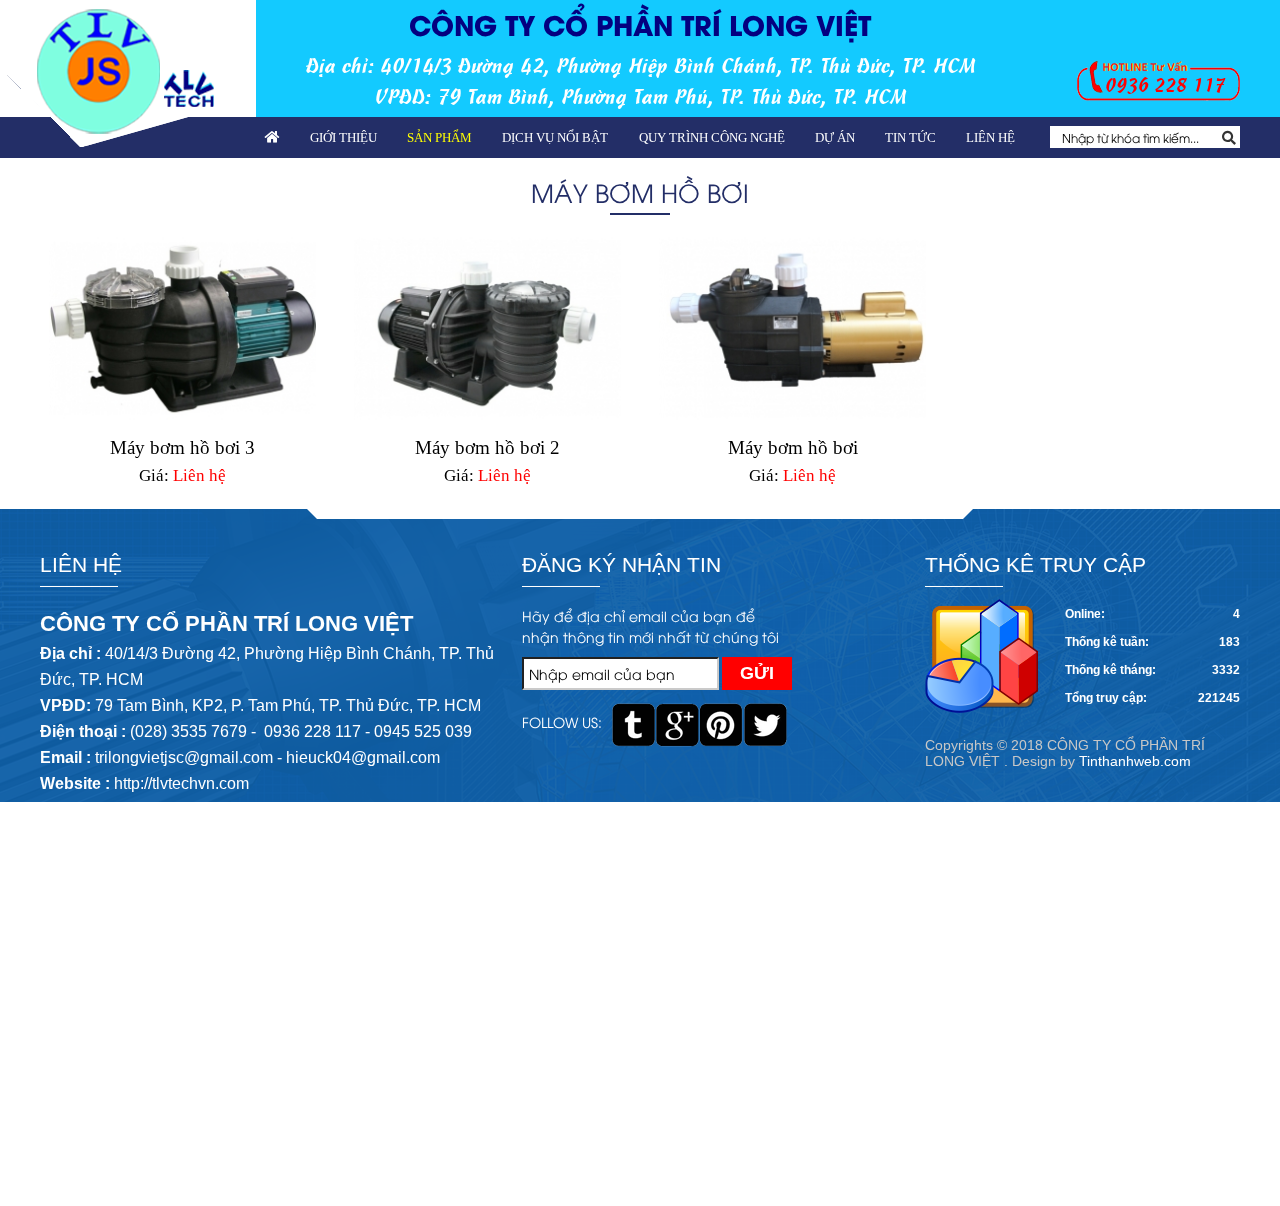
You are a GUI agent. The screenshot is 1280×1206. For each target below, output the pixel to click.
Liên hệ (990, 137)
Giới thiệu (343, 137)
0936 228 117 (1165, 83)
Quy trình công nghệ (712, 137)
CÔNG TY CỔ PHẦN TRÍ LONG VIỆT (640, 23)
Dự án (835, 137)
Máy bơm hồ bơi (793, 447)
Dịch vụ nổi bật (555, 137)
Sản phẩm (439, 137)
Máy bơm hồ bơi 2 (487, 447)
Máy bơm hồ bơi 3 (182, 447)
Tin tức (910, 137)
